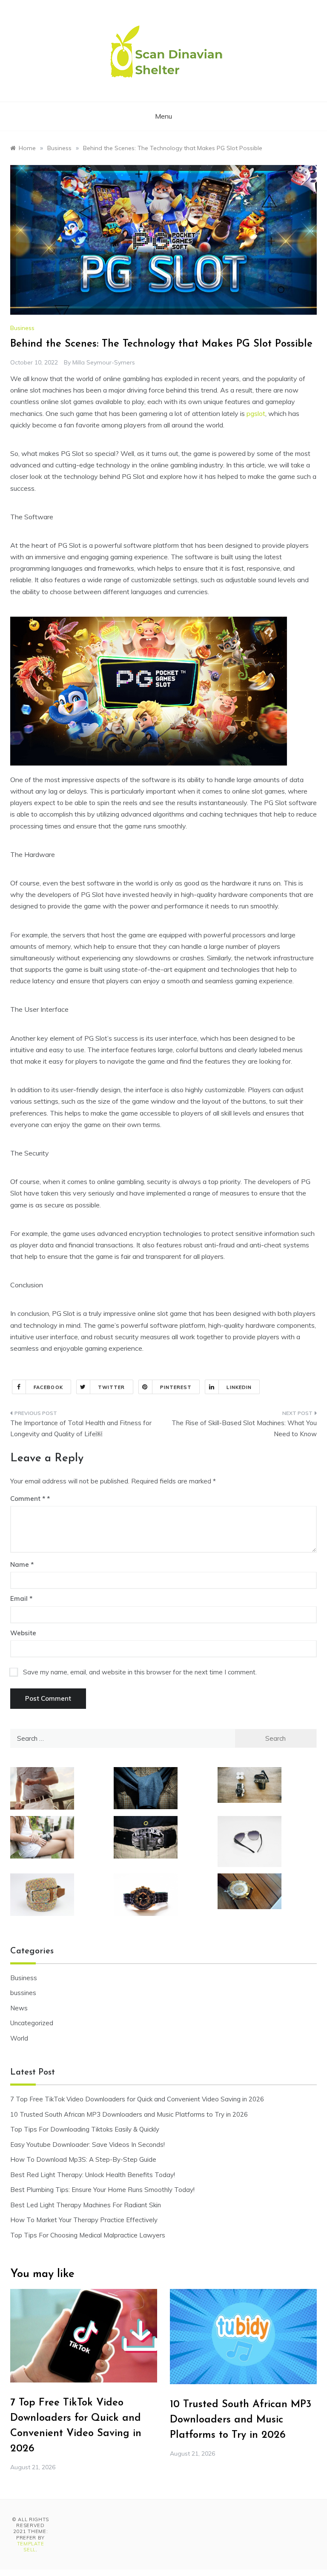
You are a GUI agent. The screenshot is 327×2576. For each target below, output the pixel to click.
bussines (23, 1993)
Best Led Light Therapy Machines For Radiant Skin (86, 2205)
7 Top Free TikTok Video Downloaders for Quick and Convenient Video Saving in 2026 (137, 2099)
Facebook (48, 1387)
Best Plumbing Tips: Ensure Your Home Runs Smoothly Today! (102, 2190)
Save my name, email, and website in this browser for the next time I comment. (140, 1672)
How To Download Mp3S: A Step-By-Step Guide (83, 2159)
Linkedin (239, 1387)
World (19, 2038)
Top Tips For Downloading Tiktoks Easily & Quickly (85, 2129)
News (19, 2008)
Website (23, 1633)
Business (22, 328)
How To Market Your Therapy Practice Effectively (84, 2220)
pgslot (256, 413)
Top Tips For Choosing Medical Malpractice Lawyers (88, 2235)
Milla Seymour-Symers (104, 362)
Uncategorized (32, 2023)
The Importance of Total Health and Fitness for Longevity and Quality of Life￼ (81, 1428)
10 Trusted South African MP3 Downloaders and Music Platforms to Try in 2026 (129, 2114)
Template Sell (31, 2547)
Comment (28, 1499)
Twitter (112, 1387)
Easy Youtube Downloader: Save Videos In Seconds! (87, 2145)
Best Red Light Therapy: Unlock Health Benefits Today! (93, 2175)
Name (22, 1564)
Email (21, 1598)
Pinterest (176, 1387)
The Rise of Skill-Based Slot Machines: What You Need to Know (244, 1428)
